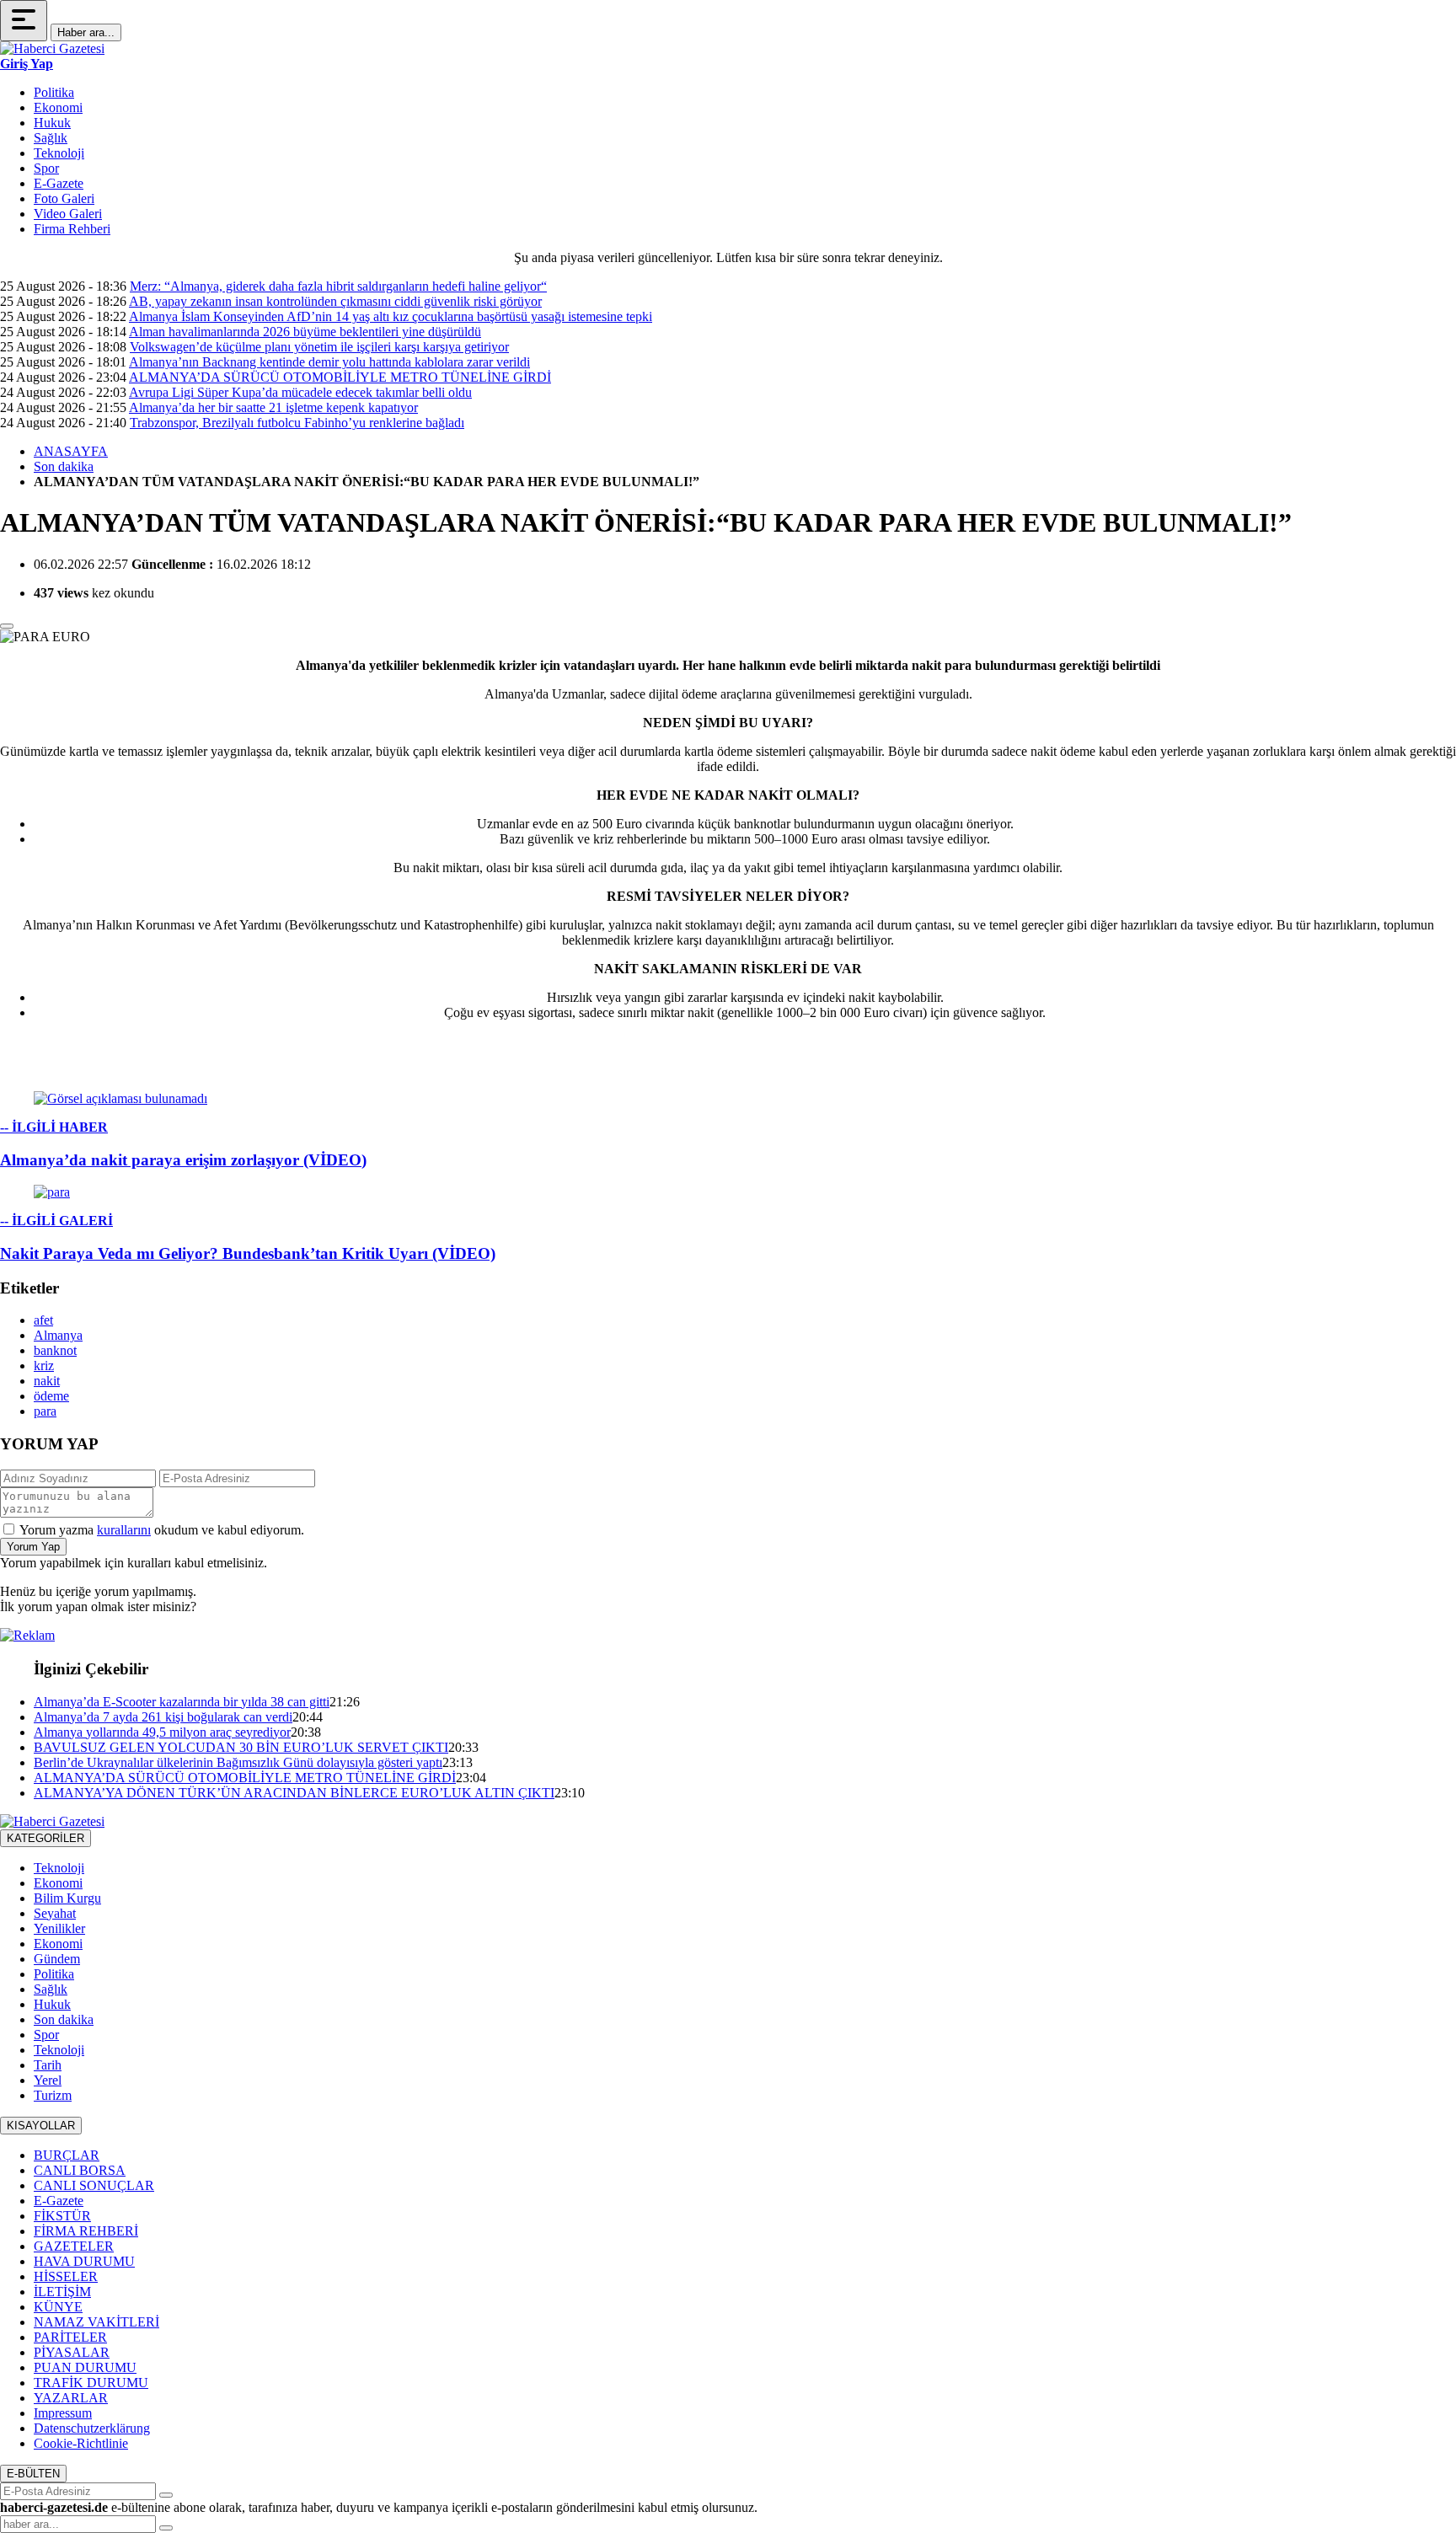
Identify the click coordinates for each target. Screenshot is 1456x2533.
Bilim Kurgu (67, 1898)
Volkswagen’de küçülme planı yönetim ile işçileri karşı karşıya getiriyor (319, 347)
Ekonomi (58, 107)
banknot (55, 1350)
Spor (46, 168)
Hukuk (52, 123)
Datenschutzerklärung (92, 2428)
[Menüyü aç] (24, 21)
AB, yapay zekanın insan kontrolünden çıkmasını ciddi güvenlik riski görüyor (335, 301)
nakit (47, 1381)
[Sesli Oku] (7, 626)
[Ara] (166, 2528)
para (45, 1411)
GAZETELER (74, 2246)
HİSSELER (66, 2276)
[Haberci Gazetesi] (52, 48)
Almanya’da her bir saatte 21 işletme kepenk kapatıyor (273, 407)
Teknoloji (59, 153)
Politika (54, 92)
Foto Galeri (64, 198)
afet (43, 1320)
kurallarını (124, 1530)
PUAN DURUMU (85, 2367)
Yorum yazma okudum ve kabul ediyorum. (162, 1530)
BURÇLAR (67, 2155)
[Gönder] (166, 2495)
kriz (44, 1366)
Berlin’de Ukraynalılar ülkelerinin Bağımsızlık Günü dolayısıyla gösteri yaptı (238, 1762)
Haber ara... (86, 32)
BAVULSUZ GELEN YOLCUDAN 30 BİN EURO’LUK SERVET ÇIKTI (241, 1747)
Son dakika (64, 466)
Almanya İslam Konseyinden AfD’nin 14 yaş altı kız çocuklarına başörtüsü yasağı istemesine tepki (391, 316)
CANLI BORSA (80, 2170)
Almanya (58, 1335)
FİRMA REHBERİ (86, 2231)
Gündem (57, 1959)
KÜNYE (58, 2307)
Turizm (53, 2095)
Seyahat (55, 1913)
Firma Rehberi (72, 229)
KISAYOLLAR (41, 2126)
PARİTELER (70, 2337)
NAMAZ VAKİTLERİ (96, 2322)
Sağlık (51, 138)
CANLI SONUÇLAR (94, 2185)
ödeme (51, 1396)
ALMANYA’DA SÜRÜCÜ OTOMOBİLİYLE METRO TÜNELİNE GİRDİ (340, 377)
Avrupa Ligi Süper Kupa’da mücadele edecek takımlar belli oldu (300, 392)
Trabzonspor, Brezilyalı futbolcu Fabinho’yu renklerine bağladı (297, 423)
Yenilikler (59, 1928)
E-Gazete (59, 183)
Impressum (63, 2413)
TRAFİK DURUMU (91, 2383)
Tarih (48, 2065)
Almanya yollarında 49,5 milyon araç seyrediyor (162, 1732)
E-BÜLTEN (33, 2474)
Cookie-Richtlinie (81, 2443)
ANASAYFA (71, 451)
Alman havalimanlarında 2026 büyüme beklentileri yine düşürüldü (305, 332)
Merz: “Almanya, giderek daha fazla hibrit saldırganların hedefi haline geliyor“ (338, 286)
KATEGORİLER (45, 1838)
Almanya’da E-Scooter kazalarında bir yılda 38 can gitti (182, 1702)
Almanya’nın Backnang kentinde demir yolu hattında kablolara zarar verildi (329, 362)
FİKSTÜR (62, 2216)
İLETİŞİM (62, 2292)
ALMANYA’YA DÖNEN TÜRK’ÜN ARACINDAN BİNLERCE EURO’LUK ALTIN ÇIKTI (294, 1793)
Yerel (48, 2080)
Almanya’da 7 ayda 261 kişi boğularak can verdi (163, 1717)
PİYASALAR (72, 2352)
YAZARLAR (71, 2398)
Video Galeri (68, 214)
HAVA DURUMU (84, 2261)
